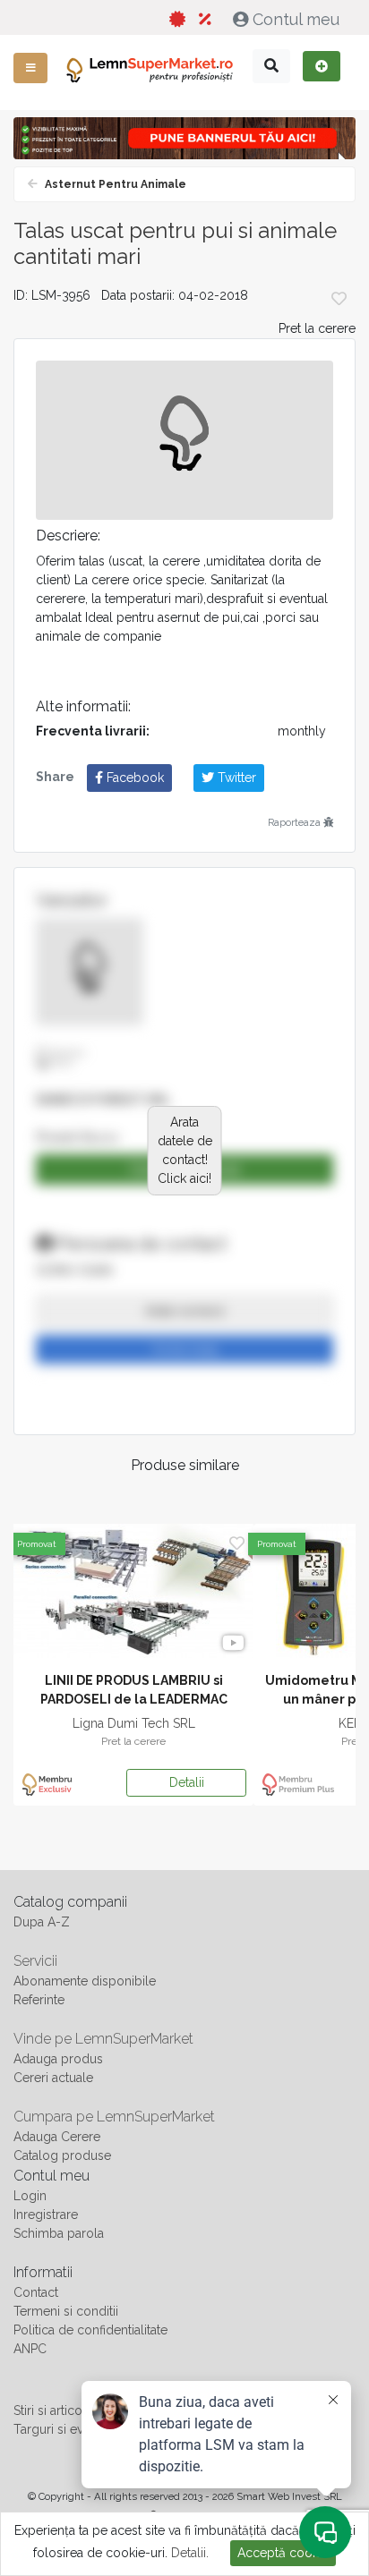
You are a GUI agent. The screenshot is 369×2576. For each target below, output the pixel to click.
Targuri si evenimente (75, 2429)
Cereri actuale (53, 2078)
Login (30, 2196)
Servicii (35, 1961)
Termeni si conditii (66, 2311)
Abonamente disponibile (85, 1981)
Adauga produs (58, 2059)
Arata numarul (185, 1311)
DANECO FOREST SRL (103, 1100)
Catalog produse (62, 2155)
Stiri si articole (53, 2410)
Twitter (235, 778)
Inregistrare (46, 2215)
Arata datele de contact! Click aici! (185, 1150)
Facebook (133, 778)
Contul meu (296, 19)
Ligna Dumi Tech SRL (134, 1723)
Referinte (39, 2000)
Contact (36, 2292)
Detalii (187, 1782)
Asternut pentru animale (114, 184)
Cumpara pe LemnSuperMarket (114, 2117)
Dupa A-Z (42, 1922)
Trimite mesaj (184, 1349)
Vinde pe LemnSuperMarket (103, 2039)
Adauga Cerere (57, 2137)
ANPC (30, 2349)
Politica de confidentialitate (90, 2330)
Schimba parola (59, 2233)
